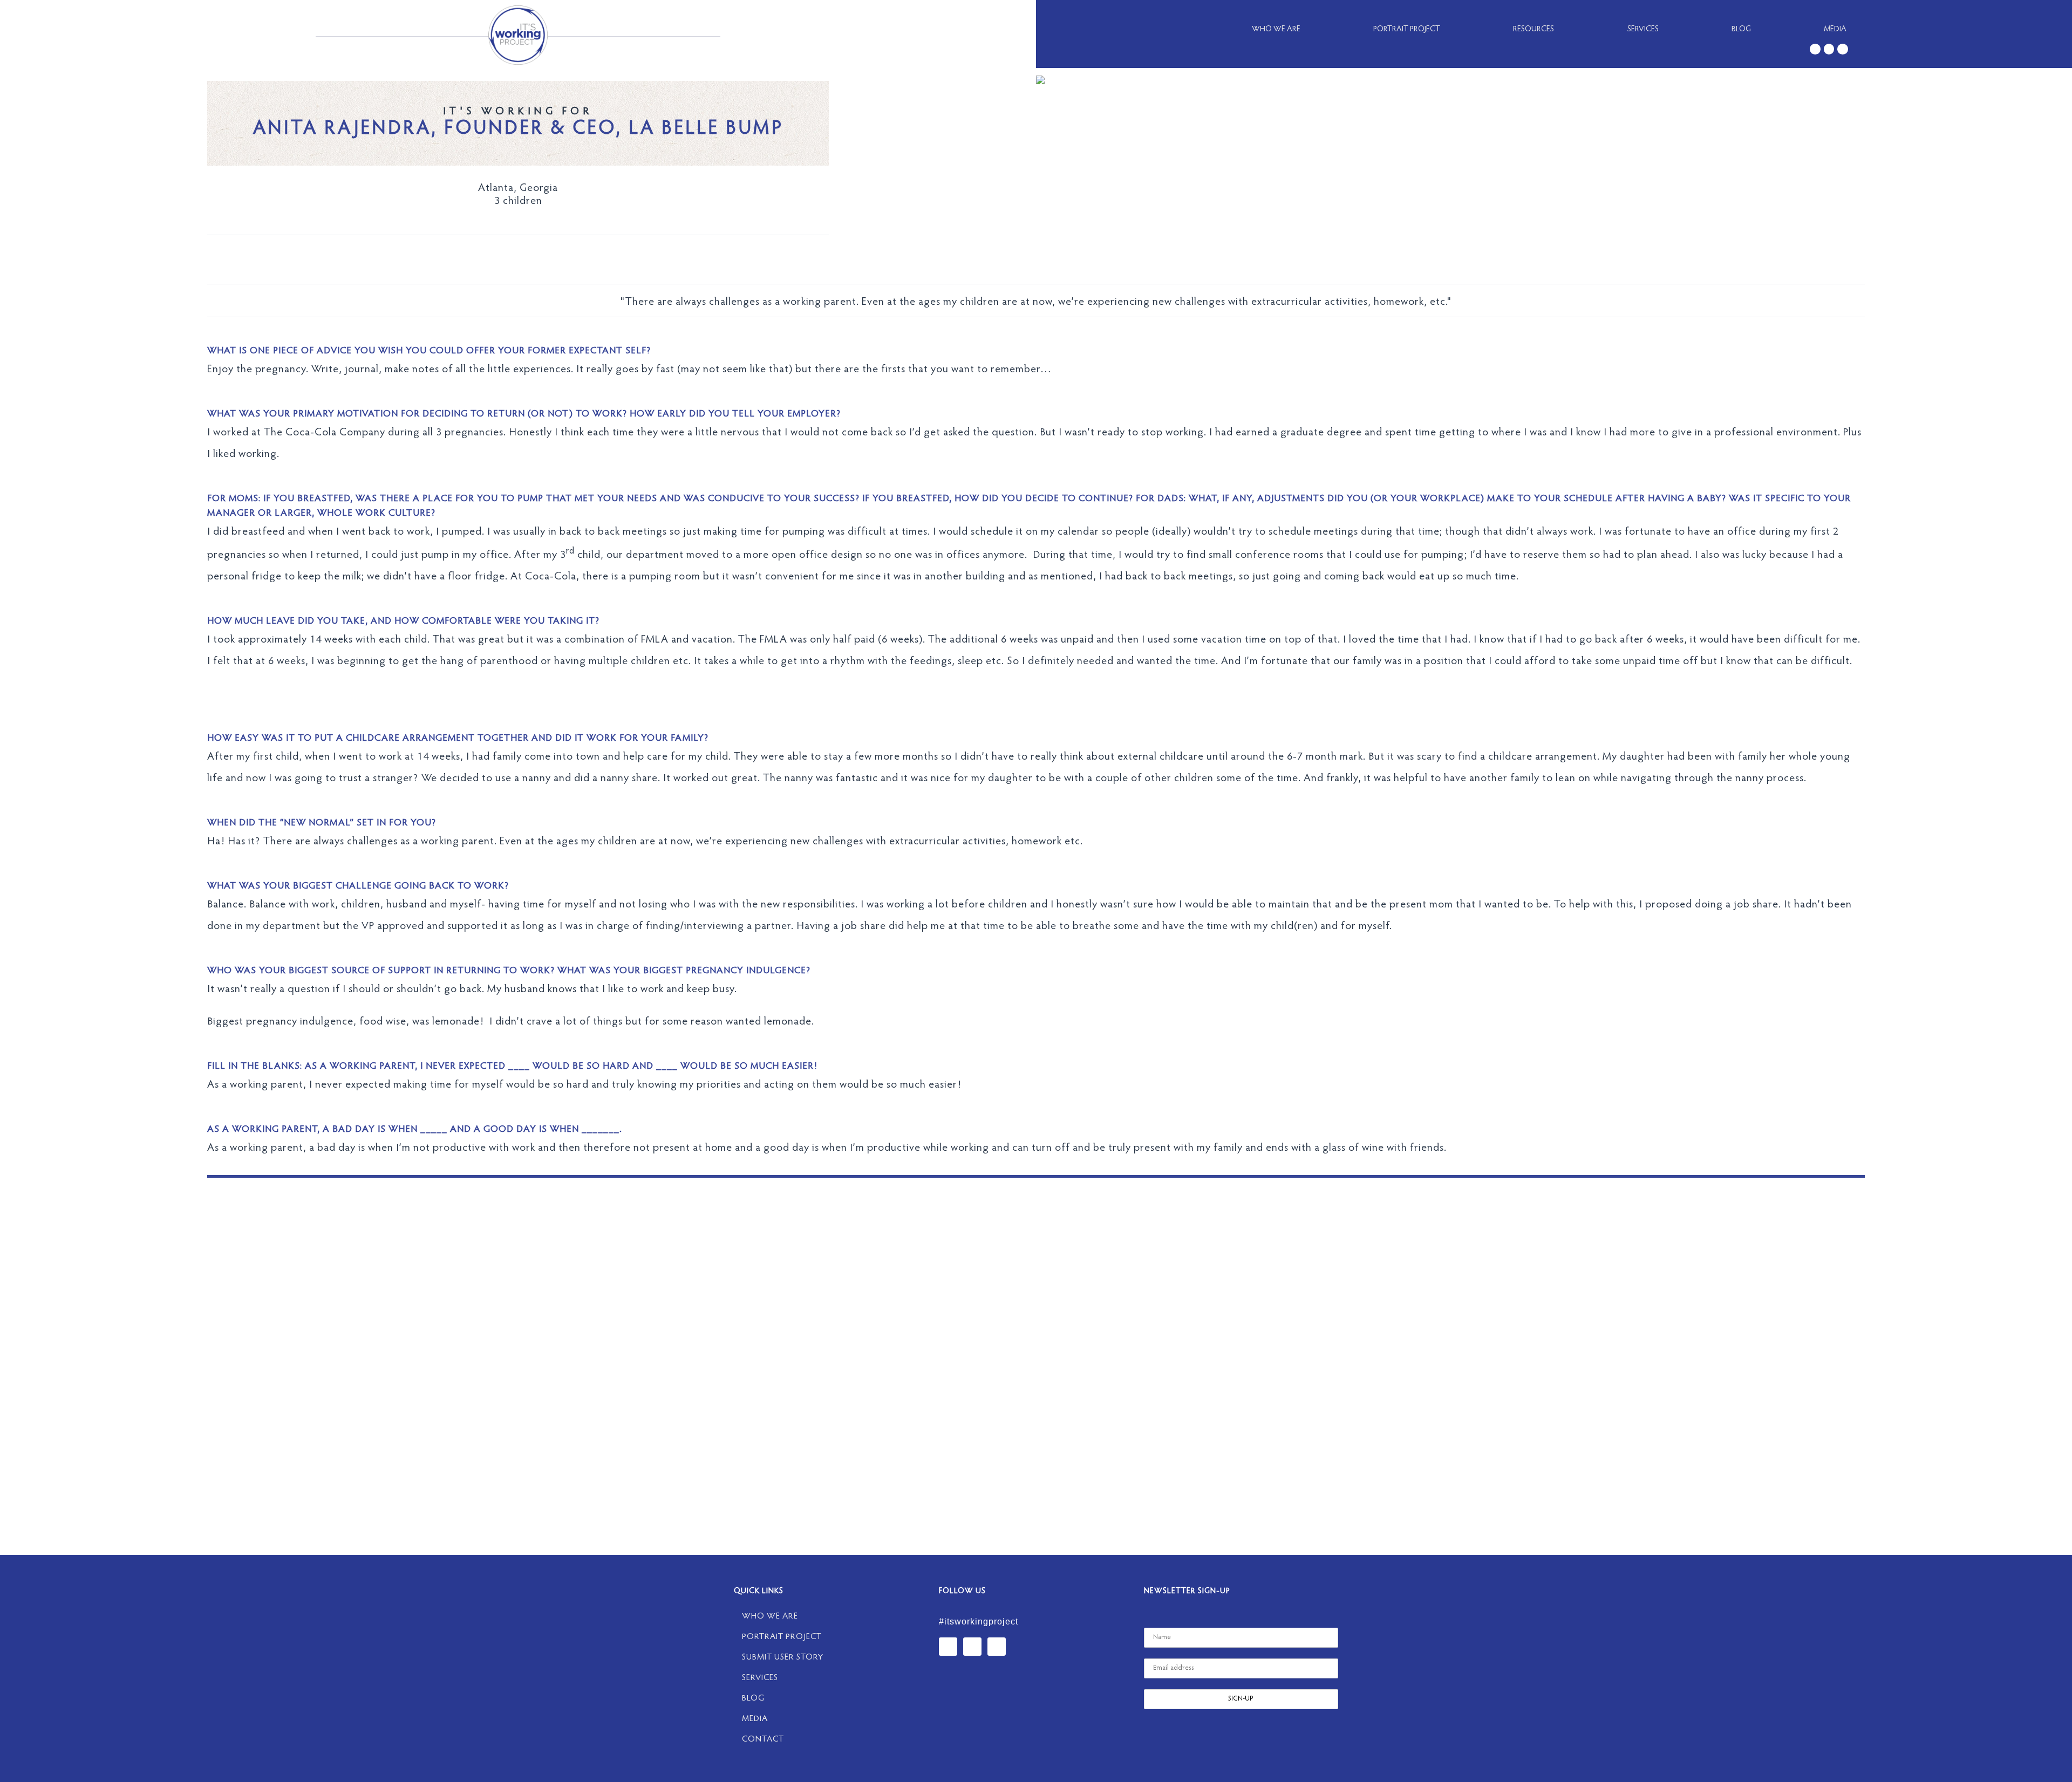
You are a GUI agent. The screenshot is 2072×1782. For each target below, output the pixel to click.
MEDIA (1835, 29)
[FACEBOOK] (1829, 49)
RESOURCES (1533, 29)
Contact (763, 1739)
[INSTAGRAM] (1843, 49)
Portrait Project (782, 1637)
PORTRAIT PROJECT (1407, 29)
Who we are (1276, 29)
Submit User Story (783, 1657)
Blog (1741, 29)
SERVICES (1643, 29)
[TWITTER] (1815, 49)
